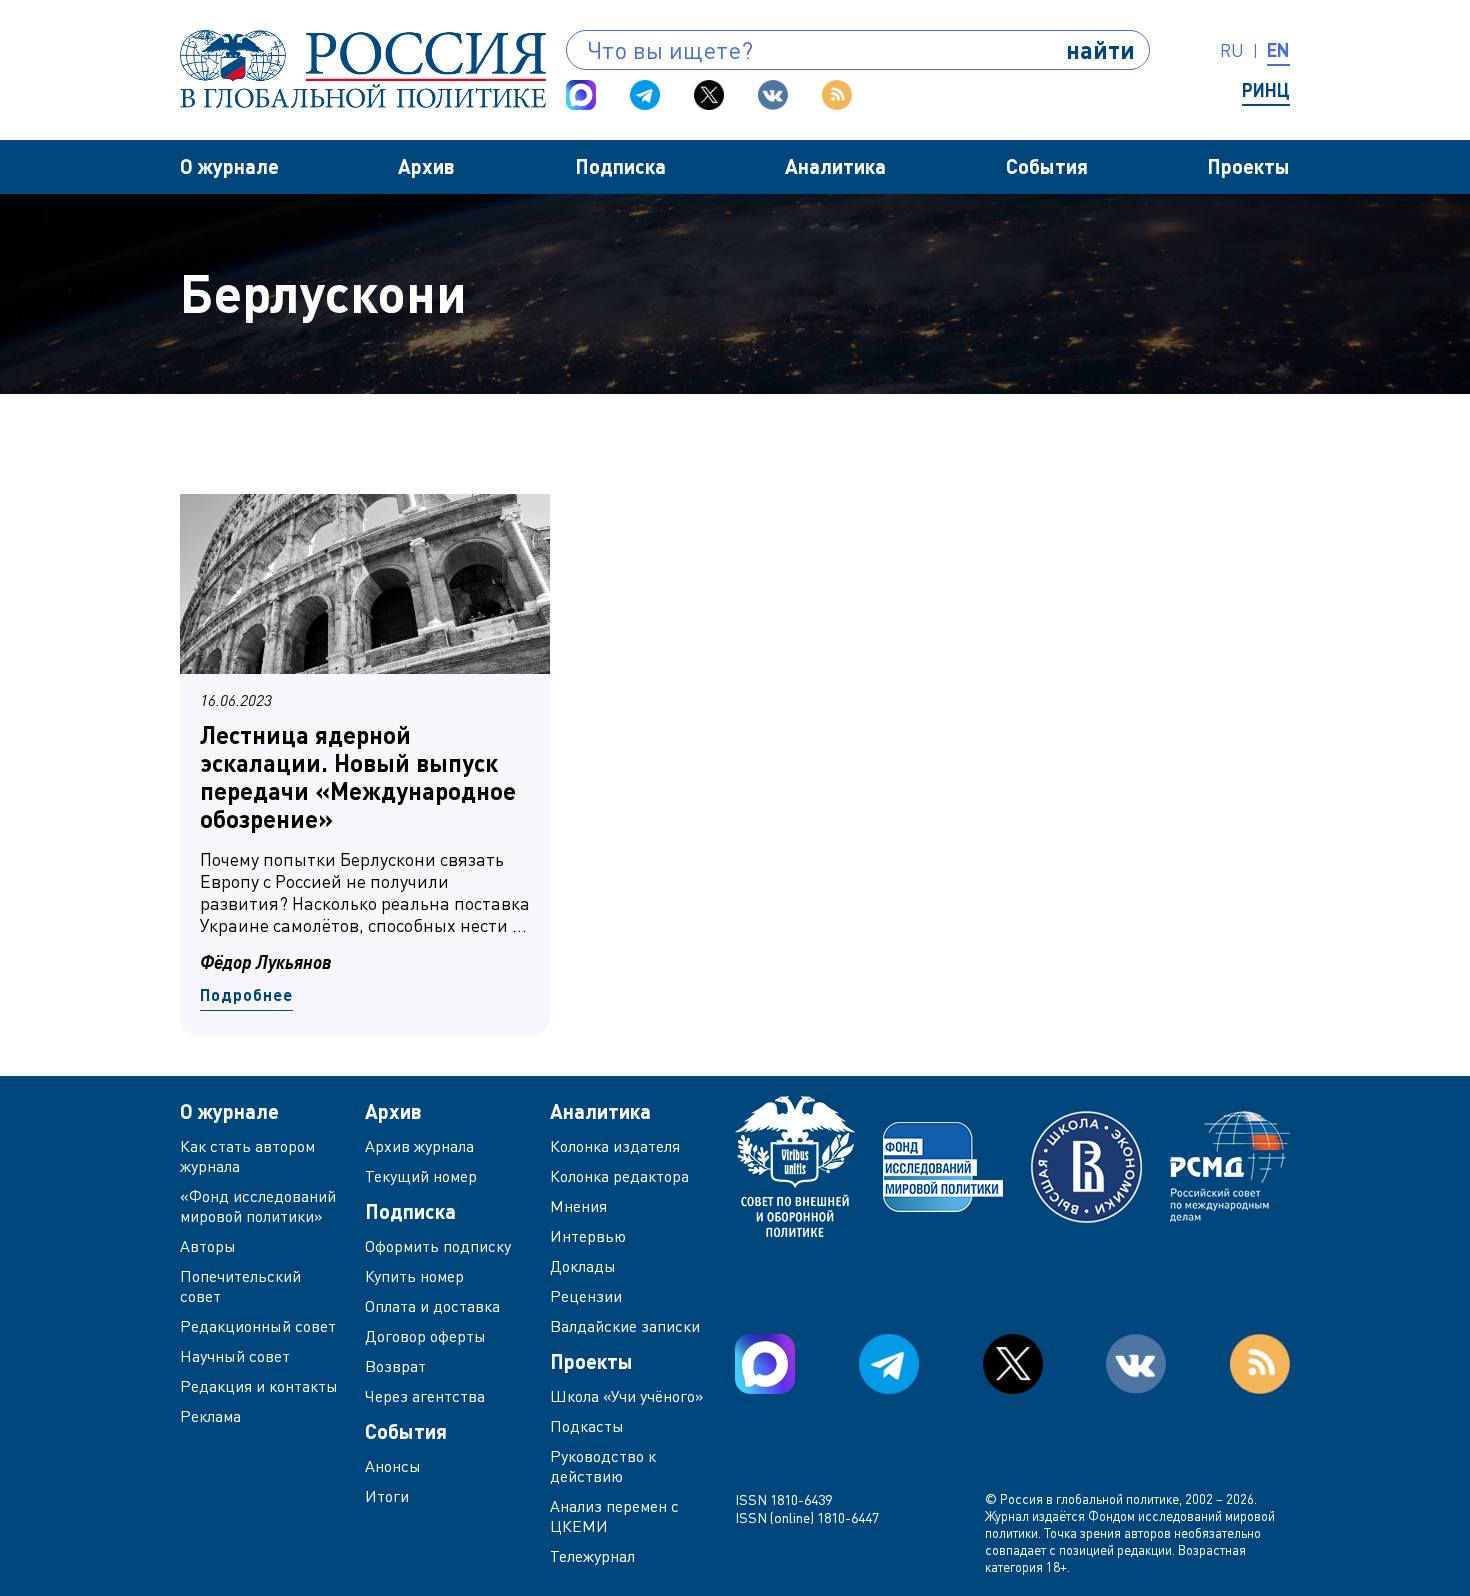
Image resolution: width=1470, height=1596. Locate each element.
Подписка (620, 166)
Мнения (578, 1206)
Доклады (583, 1266)
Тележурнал (592, 1556)
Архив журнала (419, 1146)
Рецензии (586, 1296)
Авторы (208, 1246)
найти (1100, 49)
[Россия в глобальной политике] (363, 69)
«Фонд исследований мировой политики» (258, 1206)
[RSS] (837, 95)
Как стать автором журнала (247, 1156)
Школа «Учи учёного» (627, 1396)
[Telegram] (645, 95)
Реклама (210, 1416)
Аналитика (835, 166)
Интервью (588, 1236)
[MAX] (581, 95)
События (1047, 166)
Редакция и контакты (259, 1386)
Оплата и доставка (432, 1306)
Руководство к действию (603, 1466)
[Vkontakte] (773, 95)
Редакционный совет (258, 1326)
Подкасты (587, 1426)
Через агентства (425, 1396)
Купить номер (414, 1276)
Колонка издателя (615, 1146)
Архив (426, 166)
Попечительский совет (240, 1286)
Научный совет (235, 1356)
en (1278, 50)
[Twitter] (709, 95)
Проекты (1248, 166)
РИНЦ (1266, 90)
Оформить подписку (438, 1246)
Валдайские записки (625, 1326)
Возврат (395, 1366)
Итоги (387, 1496)
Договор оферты (425, 1336)
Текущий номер (421, 1176)
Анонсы (393, 1466)
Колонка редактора (619, 1176)
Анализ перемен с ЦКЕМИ (614, 1516)
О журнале (229, 166)
